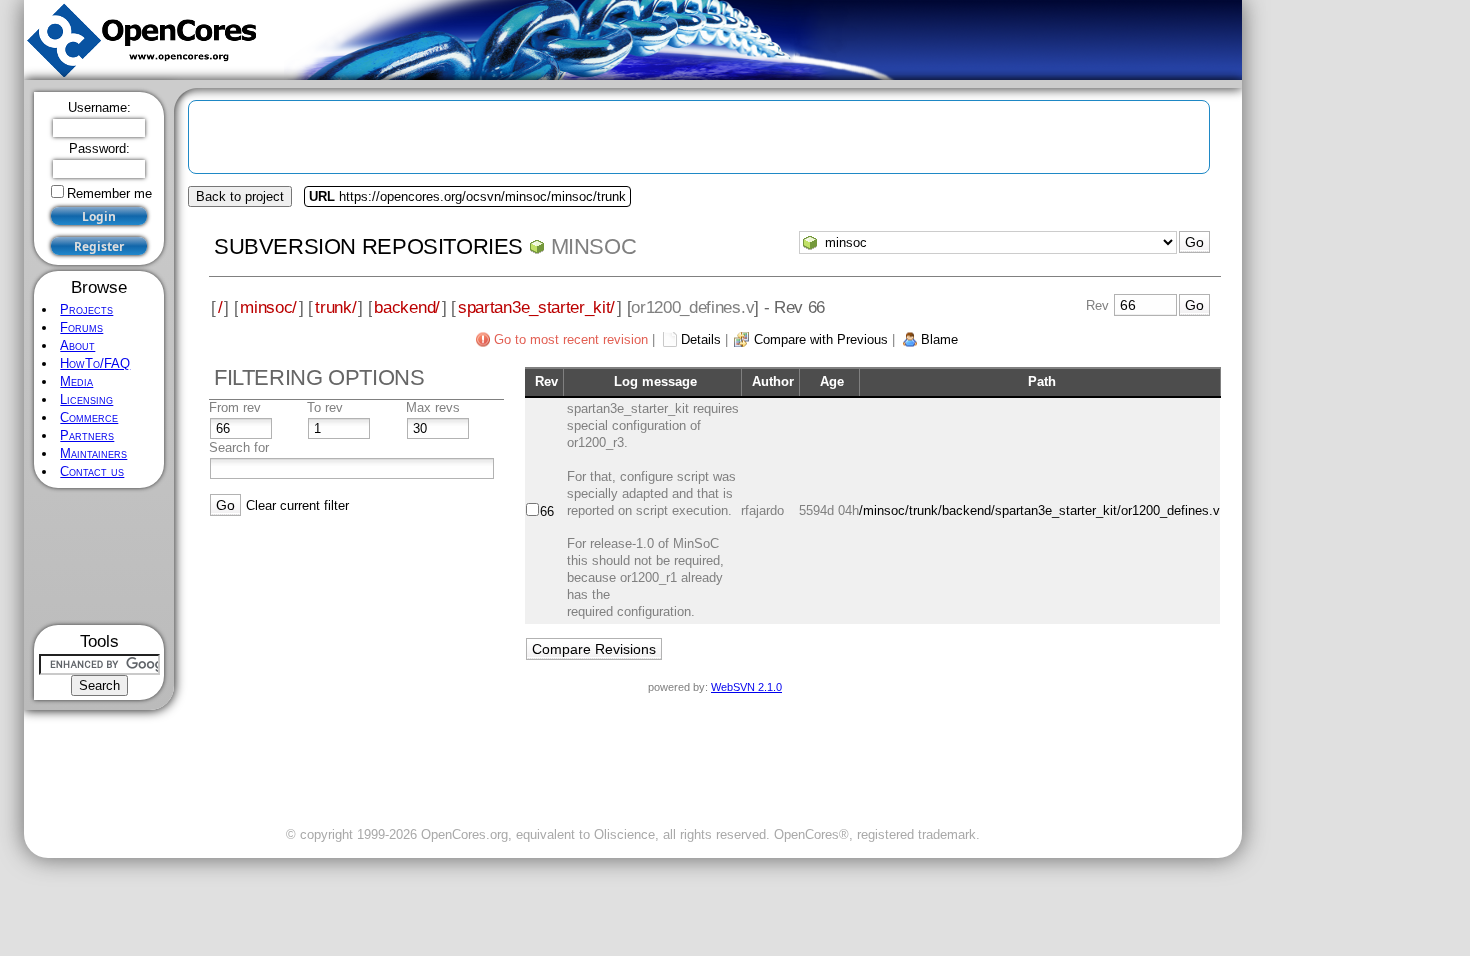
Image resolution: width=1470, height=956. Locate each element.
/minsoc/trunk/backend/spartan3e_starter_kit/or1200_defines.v (1039, 510)
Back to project (240, 196)
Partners (87, 435)
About (77, 345)
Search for (239, 447)
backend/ (407, 307)
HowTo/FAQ (95, 363)
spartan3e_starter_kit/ (536, 307)
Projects (86, 309)
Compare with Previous (821, 339)
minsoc (594, 246)
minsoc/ (268, 307)
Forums (81, 327)
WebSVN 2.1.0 (746, 687)
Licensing (86, 399)
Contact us (92, 471)
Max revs (433, 407)
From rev (235, 407)
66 (547, 511)
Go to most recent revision (571, 339)
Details (701, 339)
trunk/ (335, 307)
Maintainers (93, 453)
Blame (939, 339)
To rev (325, 407)
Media (76, 381)
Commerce (89, 417)
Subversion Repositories (368, 246)
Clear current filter (297, 505)
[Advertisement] (99, 556)
